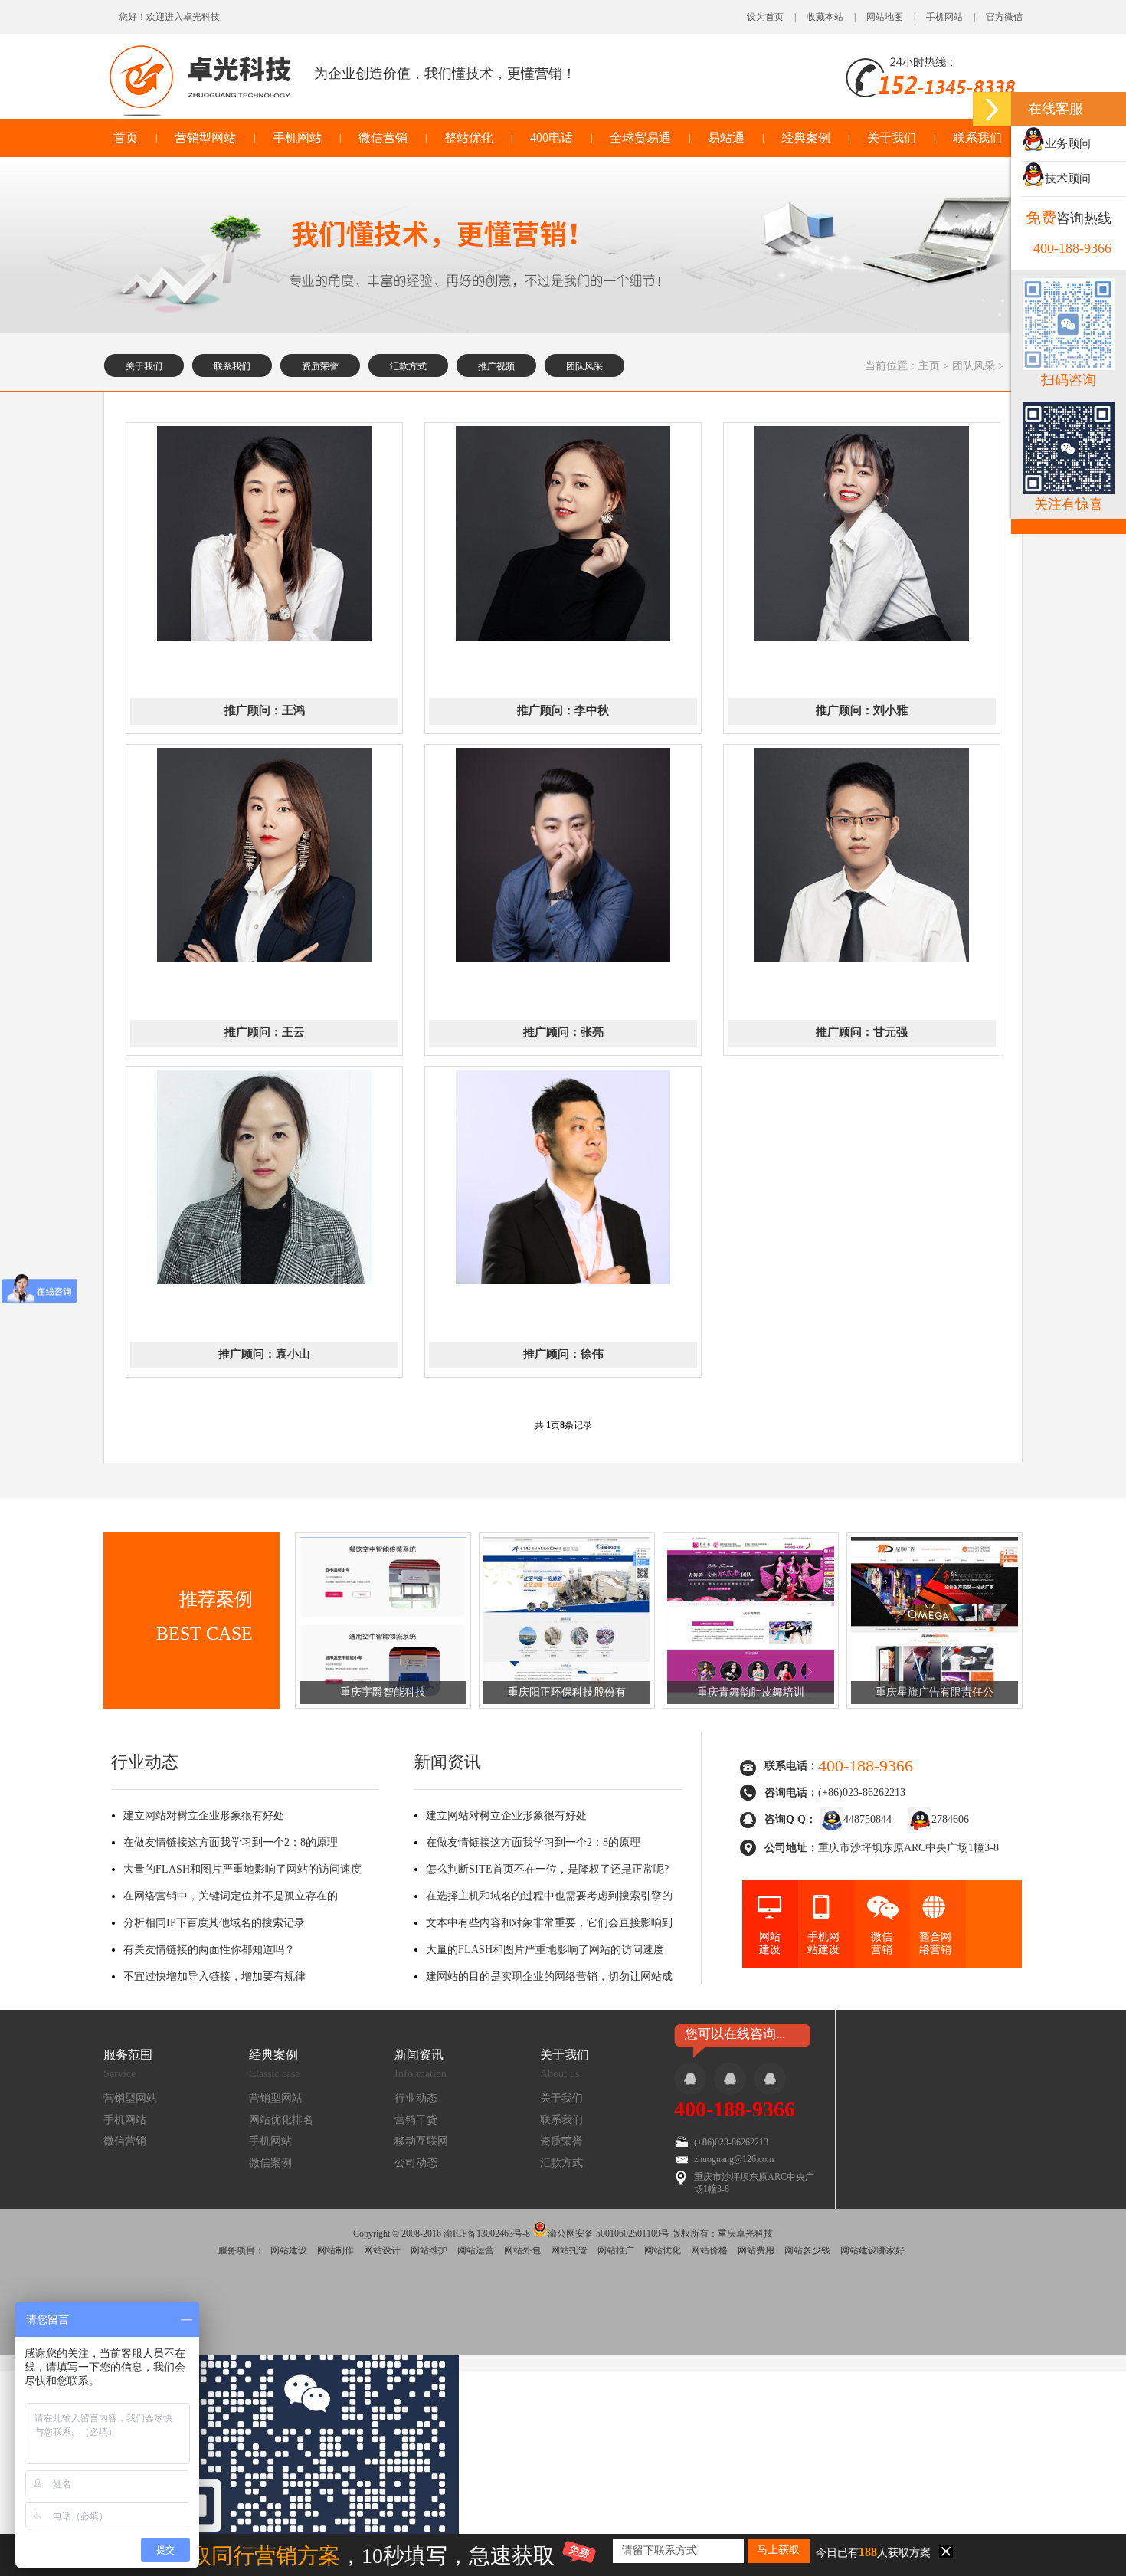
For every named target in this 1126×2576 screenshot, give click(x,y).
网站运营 (476, 2250)
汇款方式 (408, 366)
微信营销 (383, 138)
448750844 (867, 1819)
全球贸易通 (640, 138)
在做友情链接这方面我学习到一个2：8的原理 (231, 1842)
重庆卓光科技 (745, 2234)
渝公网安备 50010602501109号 (609, 2232)
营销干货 (416, 2120)
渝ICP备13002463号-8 (487, 2234)
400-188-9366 (735, 2109)
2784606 (950, 1819)
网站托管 (569, 2250)
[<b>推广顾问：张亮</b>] (563, 959)
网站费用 (756, 2250)
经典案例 (806, 138)
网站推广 (616, 2250)
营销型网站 (205, 138)
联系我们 (977, 138)
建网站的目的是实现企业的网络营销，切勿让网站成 (549, 1976)
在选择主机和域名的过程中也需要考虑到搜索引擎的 (549, 1896)
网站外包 (522, 2250)
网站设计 (382, 2250)
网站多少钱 (807, 2250)
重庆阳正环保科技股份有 (567, 1692)
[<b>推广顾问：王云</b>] (264, 959)
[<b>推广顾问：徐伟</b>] (563, 1281)
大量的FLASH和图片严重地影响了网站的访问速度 (242, 1869)
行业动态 (416, 2098)
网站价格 (709, 2250)
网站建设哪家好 (872, 2250)
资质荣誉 (320, 366)
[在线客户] (992, 109)
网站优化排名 (281, 2120)
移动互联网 (421, 2141)
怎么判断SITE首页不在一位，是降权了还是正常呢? (547, 1869)
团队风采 (584, 366)
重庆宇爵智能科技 (383, 1692)
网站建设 (289, 2250)
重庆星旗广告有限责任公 (935, 1692)
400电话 (552, 138)
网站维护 (429, 2250)
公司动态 (416, 2163)
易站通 (726, 138)
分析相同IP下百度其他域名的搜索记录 (214, 1923)
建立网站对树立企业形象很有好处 (204, 1816)
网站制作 (336, 2250)
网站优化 (663, 2250)
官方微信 (1004, 17)
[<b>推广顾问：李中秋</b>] (563, 637)
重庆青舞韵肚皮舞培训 (751, 1692)
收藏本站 (825, 17)
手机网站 (944, 17)
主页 (929, 366)
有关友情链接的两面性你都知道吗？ (209, 1950)
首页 (126, 138)
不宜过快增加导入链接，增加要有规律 (214, 1976)
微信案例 (270, 2163)
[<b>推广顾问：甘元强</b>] (862, 959)
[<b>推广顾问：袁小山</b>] (264, 1281)
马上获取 (778, 2550)
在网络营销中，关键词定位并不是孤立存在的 (231, 1896)
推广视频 (496, 366)
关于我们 (892, 138)
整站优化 (469, 138)
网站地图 (885, 17)
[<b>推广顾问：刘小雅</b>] (862, 637)
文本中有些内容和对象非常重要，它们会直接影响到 (549, 1923)
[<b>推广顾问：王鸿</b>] (264, 637)
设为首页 (765, 17)
